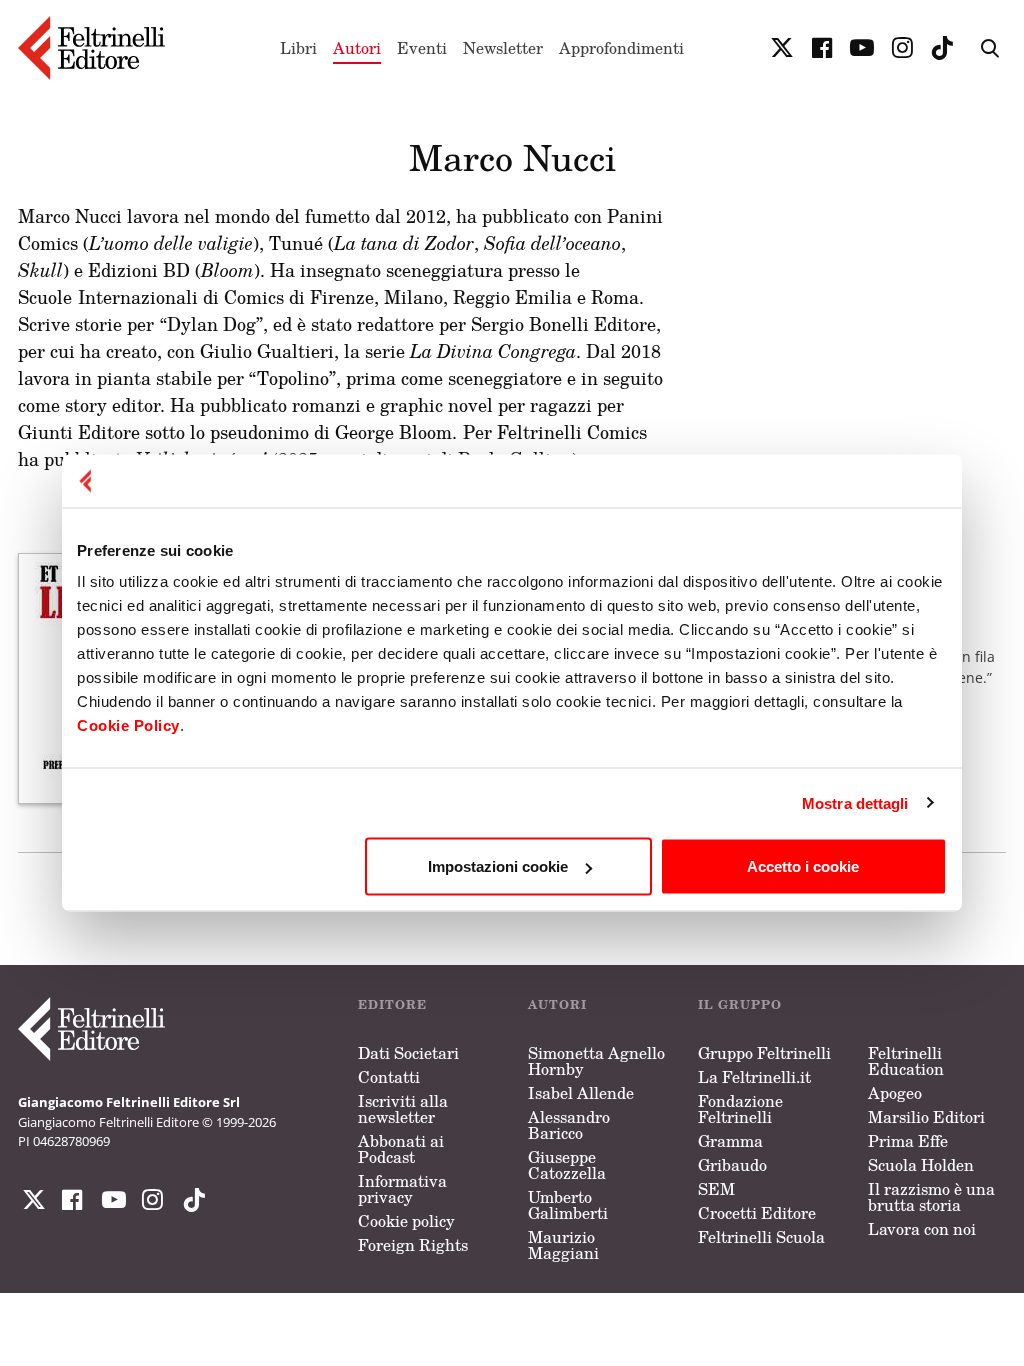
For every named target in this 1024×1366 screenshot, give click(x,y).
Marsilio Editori (926, 1117)
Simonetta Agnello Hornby (596, 1061)
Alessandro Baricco (569, 1125)
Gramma (730, 1141)
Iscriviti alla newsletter (403, 1109)
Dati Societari (408, 1053)
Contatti (389, 1077)
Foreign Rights (413, 1245)
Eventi (422, 48)
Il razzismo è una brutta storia (931, 1197)
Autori (357, 48)
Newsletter (503, 48)
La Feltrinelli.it (754, 1077)
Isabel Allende (581, 1093)
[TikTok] (942, 48)
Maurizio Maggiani (563, 1245)
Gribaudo (732, 1165)
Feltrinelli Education (906, 1061)
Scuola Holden (921, 1165)
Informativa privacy (402, 1189)
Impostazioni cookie (498, 866)
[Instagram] (190, 1200)
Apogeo (895, 1093)
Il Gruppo (740, 1004)
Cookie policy (406, 1221)
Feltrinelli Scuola (761, 1237)
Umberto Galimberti (568, 1205)
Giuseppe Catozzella (567, 1165)
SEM (716, 1189)
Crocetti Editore (757, 1213)
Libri (298, 48)
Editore (392, 1004)
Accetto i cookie (803, 866)
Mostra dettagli (855, 802)
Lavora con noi (922, 1229)
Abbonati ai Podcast (401, 1149)
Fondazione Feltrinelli (740, 1109)
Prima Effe (908, 1141)
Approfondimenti (621, 48)
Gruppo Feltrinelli (764, 1053)
